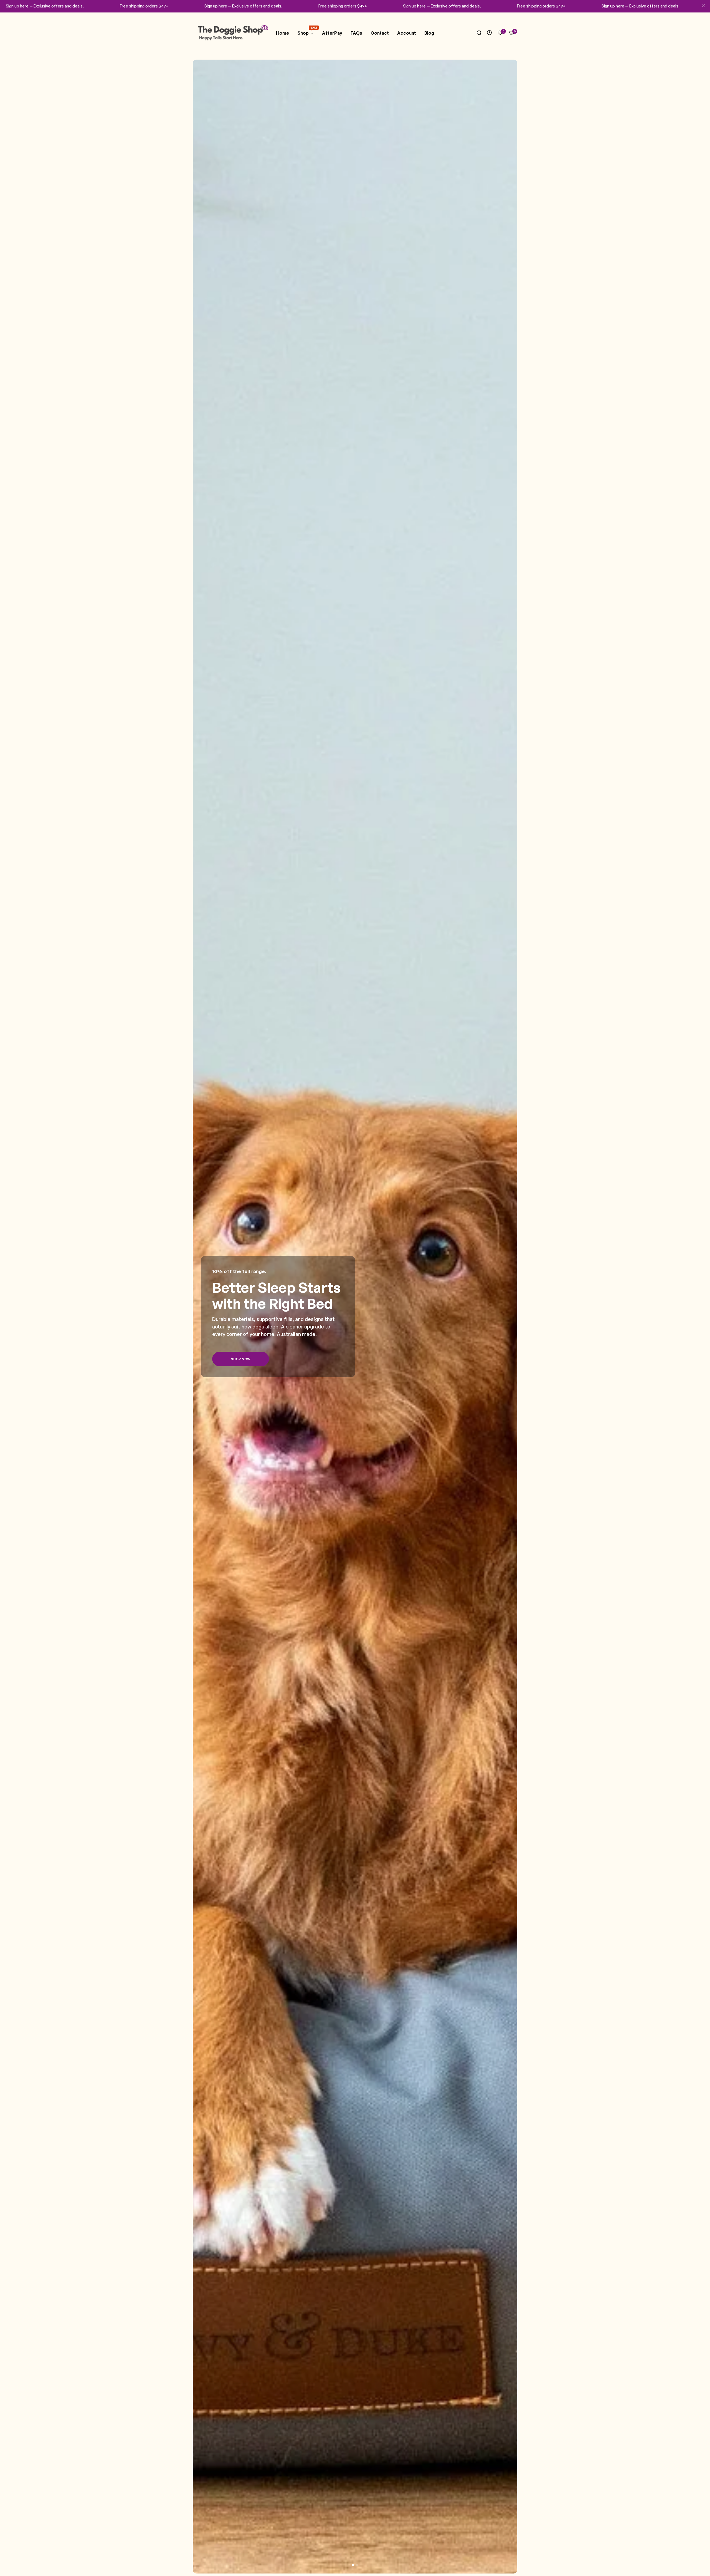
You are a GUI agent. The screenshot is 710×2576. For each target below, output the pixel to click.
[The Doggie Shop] (232, 33)
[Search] (479, 33)
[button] (353, 2565)
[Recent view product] (489, 33)
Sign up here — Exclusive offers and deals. (45, 6)
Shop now (241, 1359)
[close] (703, 6)
